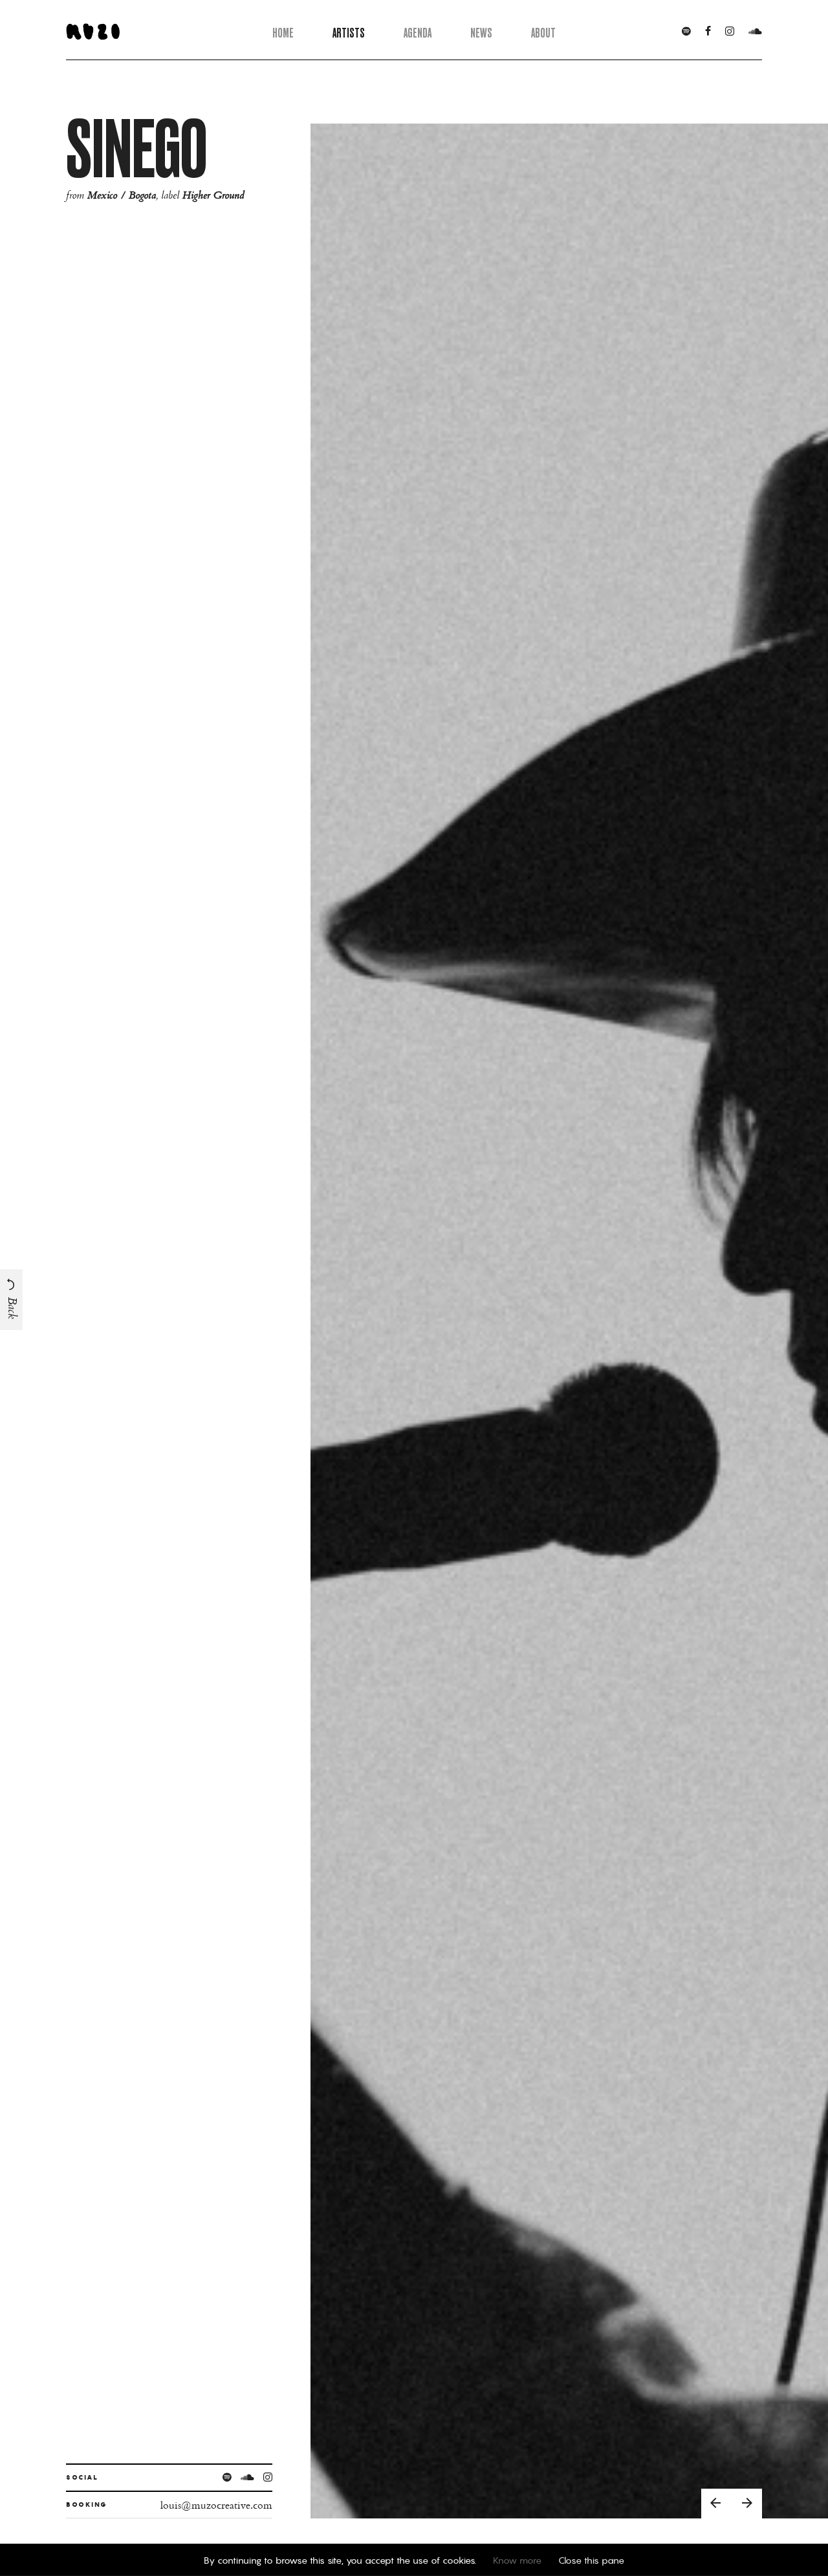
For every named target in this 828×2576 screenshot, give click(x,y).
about (543, 33)
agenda (418, 33)
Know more (517, 2560)
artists (349, 33)
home (283, 33)
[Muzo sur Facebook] (708, 32)
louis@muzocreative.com (216, 2505)
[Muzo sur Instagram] (730, 32)
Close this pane (591, 2560)
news (481, 33)
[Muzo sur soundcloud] (755, 32)
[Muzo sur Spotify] (686, 32)
